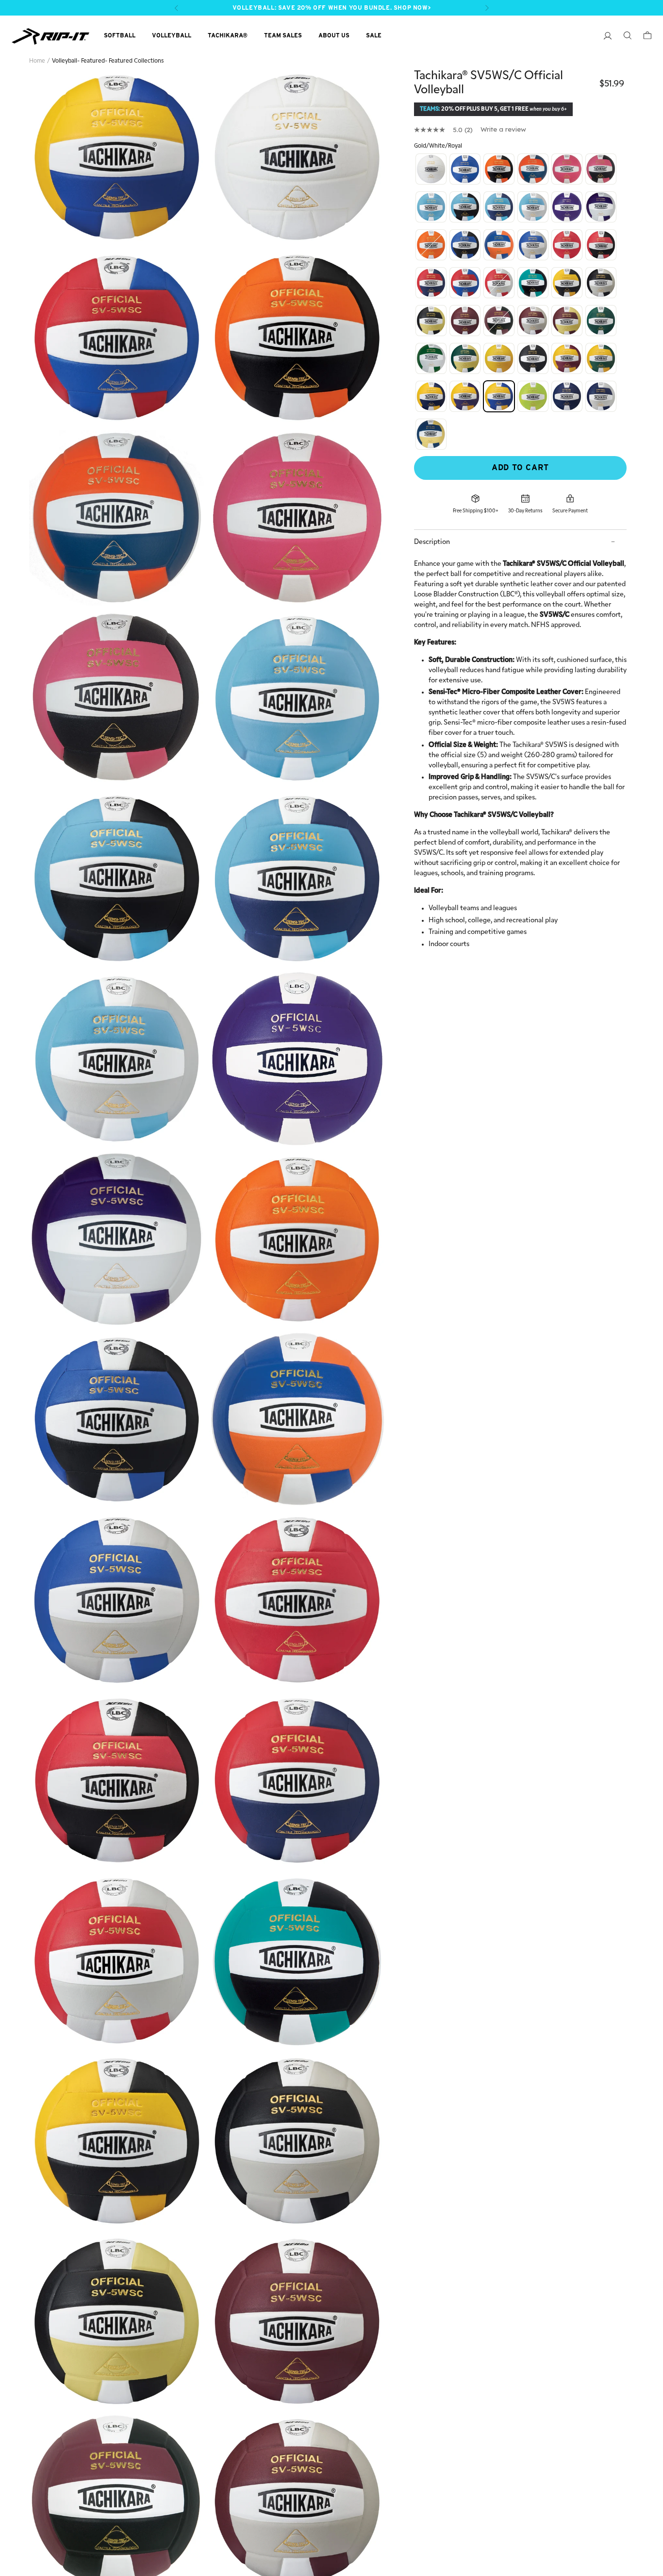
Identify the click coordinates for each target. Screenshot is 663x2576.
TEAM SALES (283, 35)
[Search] (622, 37)
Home (37, 61)
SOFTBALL (120, 35)
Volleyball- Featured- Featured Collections (108, 61)
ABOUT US (334, 35)
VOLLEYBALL (172, 35)
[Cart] (642, 37)
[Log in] (603, 37)
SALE (374, 35)
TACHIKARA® (228, 35)
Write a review (503, 129)
